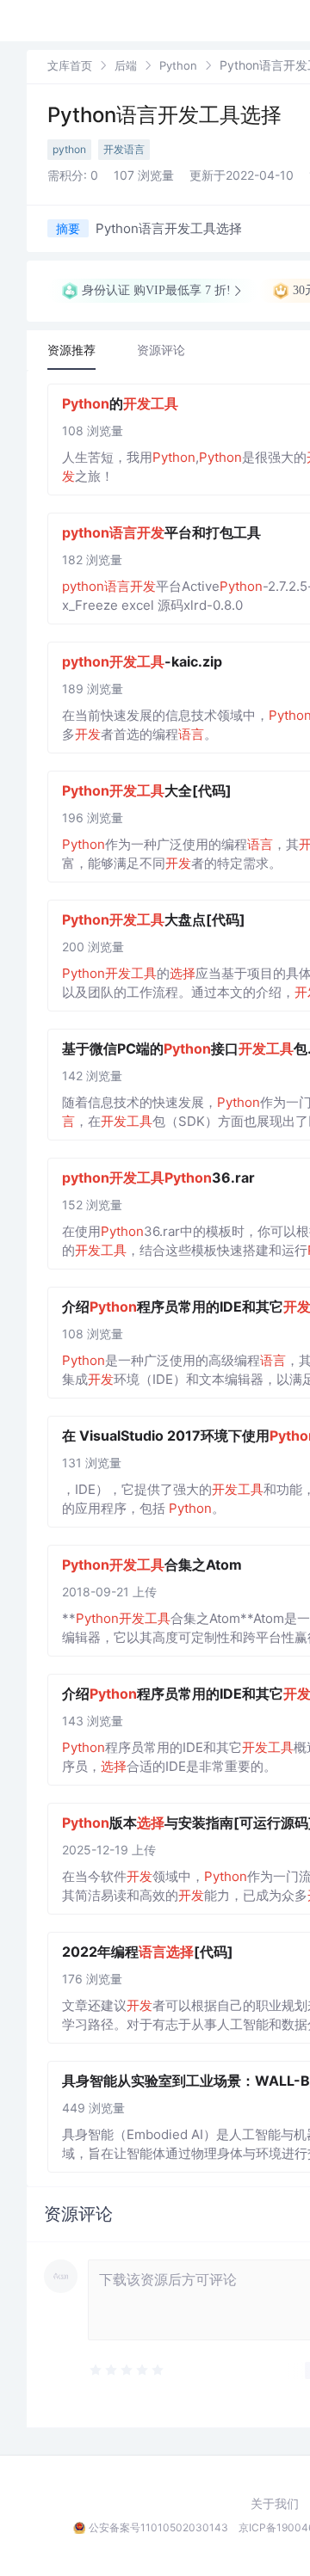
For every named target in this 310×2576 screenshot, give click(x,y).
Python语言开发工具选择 (164, 115)
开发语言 (124, 149)
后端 (126, 65)
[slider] (170, 2370)
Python (178, 65)
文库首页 (70, 65)
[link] (70, 65)
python (69, 149)
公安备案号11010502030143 (158, 2527)
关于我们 (275, 2504)
